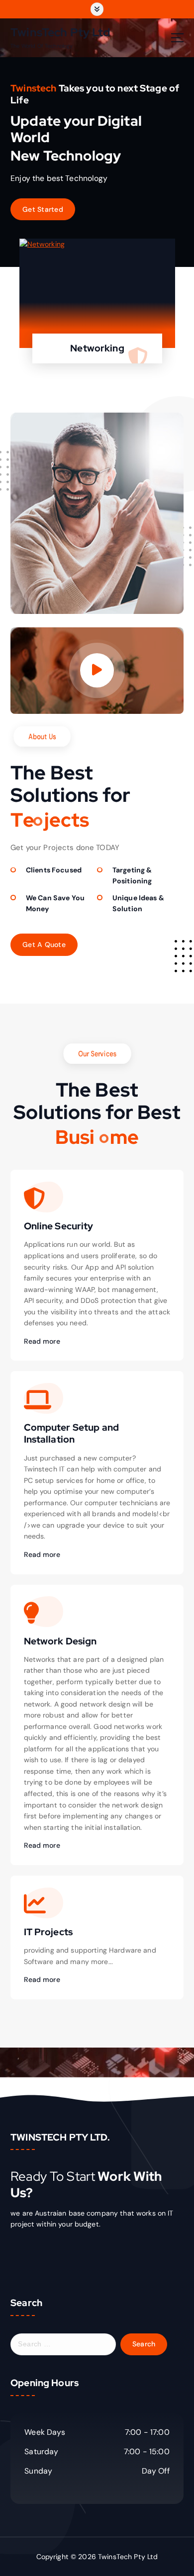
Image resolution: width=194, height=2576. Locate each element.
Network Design (60, 1641)
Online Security (59, 1226)
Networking (97, 348)
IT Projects (48, 1932)
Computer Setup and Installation (72, 1433)
